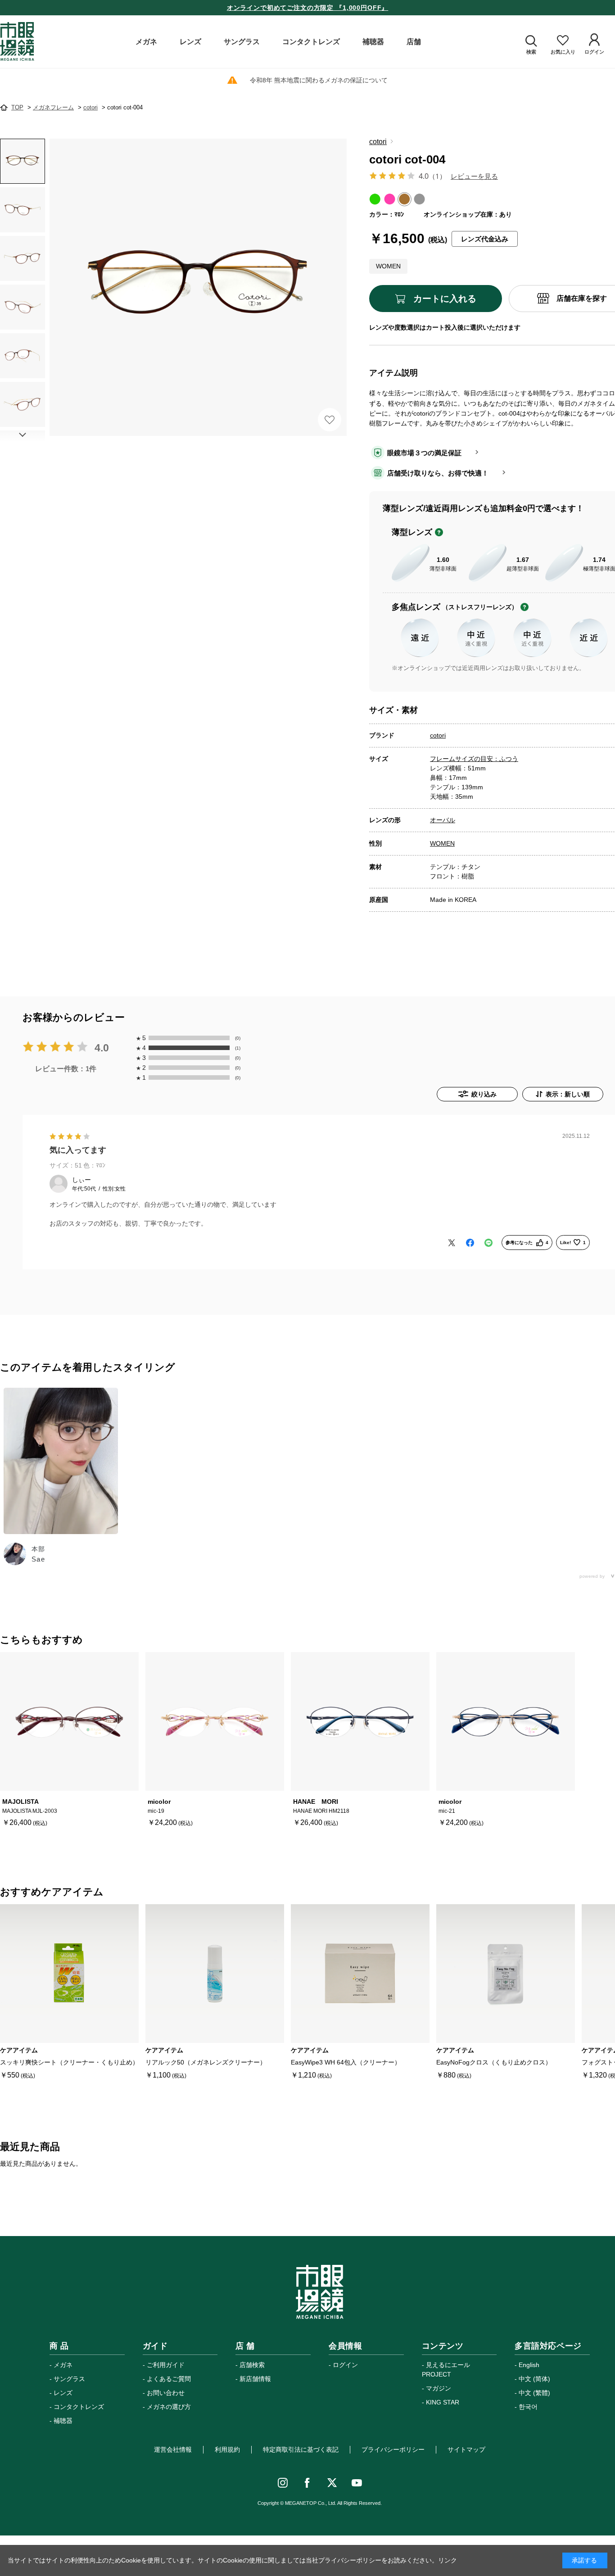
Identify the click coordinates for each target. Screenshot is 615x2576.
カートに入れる (445, 299)
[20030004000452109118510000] (23, 161)
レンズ (63, 2393)
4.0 (102, 1048)
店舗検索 (252, 2365)
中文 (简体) (534, 2379)
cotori (378, 142)
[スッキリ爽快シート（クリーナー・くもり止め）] (69, 1974)
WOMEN (442, 843)
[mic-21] (506, 1721)
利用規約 (227, 2449)
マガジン (439, 2388)
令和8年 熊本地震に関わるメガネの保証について (319, 80)
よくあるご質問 (169, 2379)
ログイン (345, 2365)
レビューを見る (474, 176)
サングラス (69, 2379)
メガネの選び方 (169, 2407)
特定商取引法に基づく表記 (301, 2449)
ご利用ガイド (166, 2365)
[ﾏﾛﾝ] (198, 287)
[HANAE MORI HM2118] (360, 1721)
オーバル (443, 820)
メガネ (63, 2365)
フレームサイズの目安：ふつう (474, 759)
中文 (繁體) (534, 2393)
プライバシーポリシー (393, 2449)
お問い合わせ (166, 2393)
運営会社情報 (173, 2449)
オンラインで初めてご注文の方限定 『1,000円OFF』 (308, 8)
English (529, 2365)
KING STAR (443, 2402)
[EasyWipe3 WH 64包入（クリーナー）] (360, 1974)
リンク (448, 2560)
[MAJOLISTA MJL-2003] (69, 1721)
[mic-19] (215, 1721)
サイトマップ (466, 2449)
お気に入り (330, 420)
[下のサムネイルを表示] (23, 435)
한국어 (528, 2407)
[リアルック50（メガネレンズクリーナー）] (215, 1974)
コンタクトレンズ (79, 2407)
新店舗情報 (255, 2379)
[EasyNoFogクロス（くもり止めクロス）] (506, 1974)
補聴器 (63, 2421)
